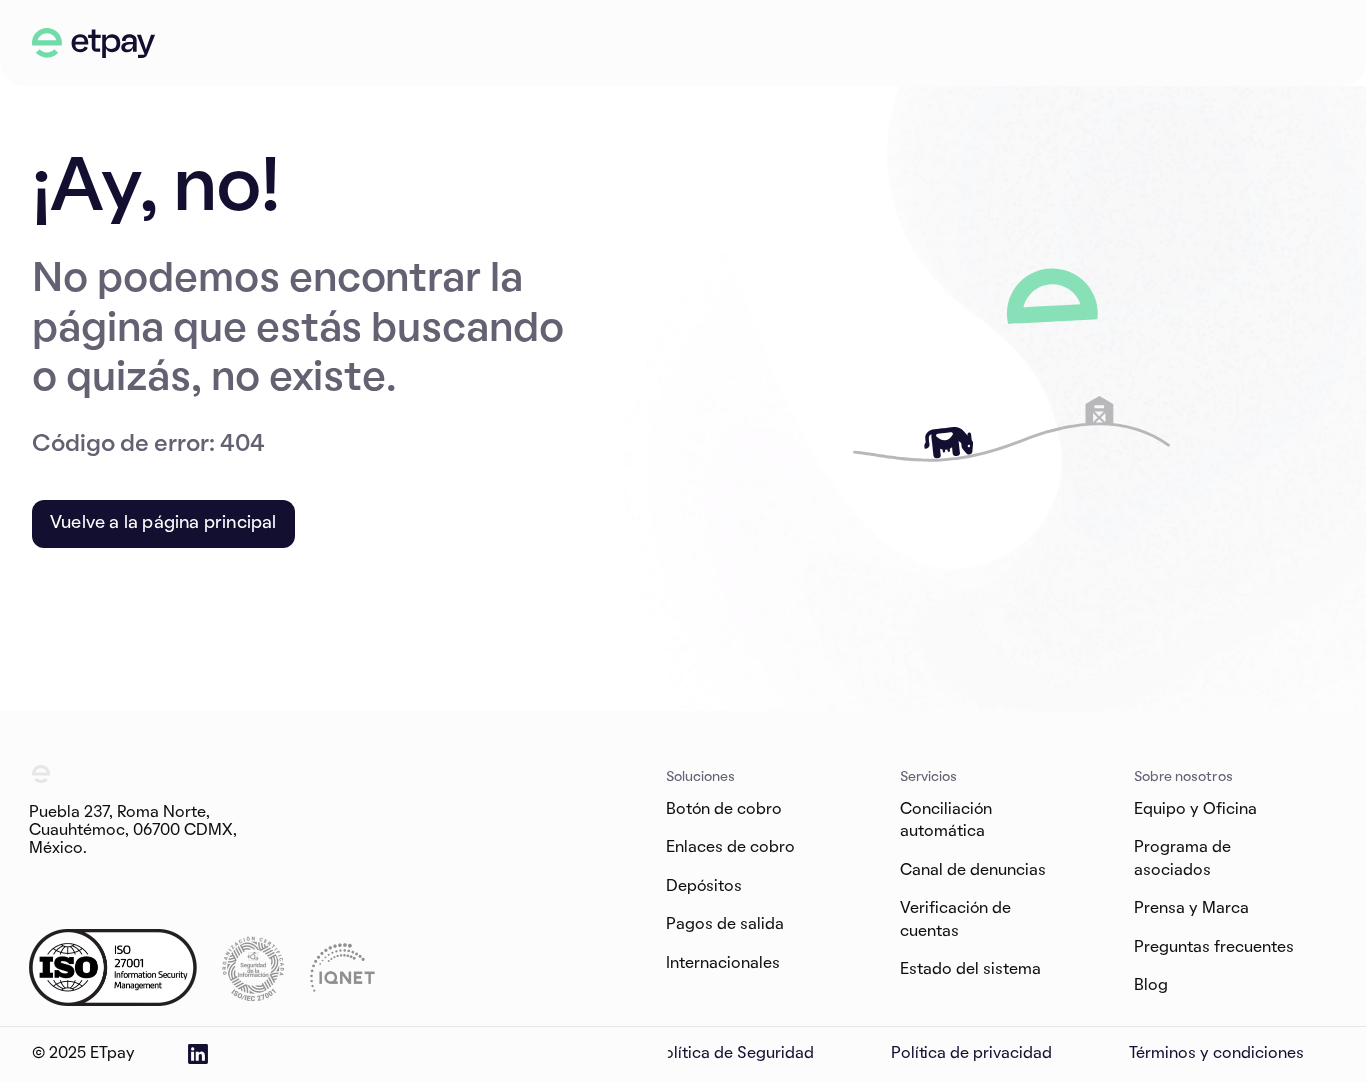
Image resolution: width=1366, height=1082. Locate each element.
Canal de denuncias (973, 871)
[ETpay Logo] (94, 43)
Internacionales (723, 963)
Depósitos (704, 887)
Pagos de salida (725, 925)
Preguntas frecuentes (1214, 947)
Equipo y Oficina (1195, 810)
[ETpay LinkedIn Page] (198, 1054)
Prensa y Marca (1191, 909)
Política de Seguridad (734, 1054)
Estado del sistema (970, 970)
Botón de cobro (724, 810)
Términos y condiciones (1216, 1054)
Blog (1151, 986)
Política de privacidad (972, 1054)
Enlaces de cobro (730, 848)
